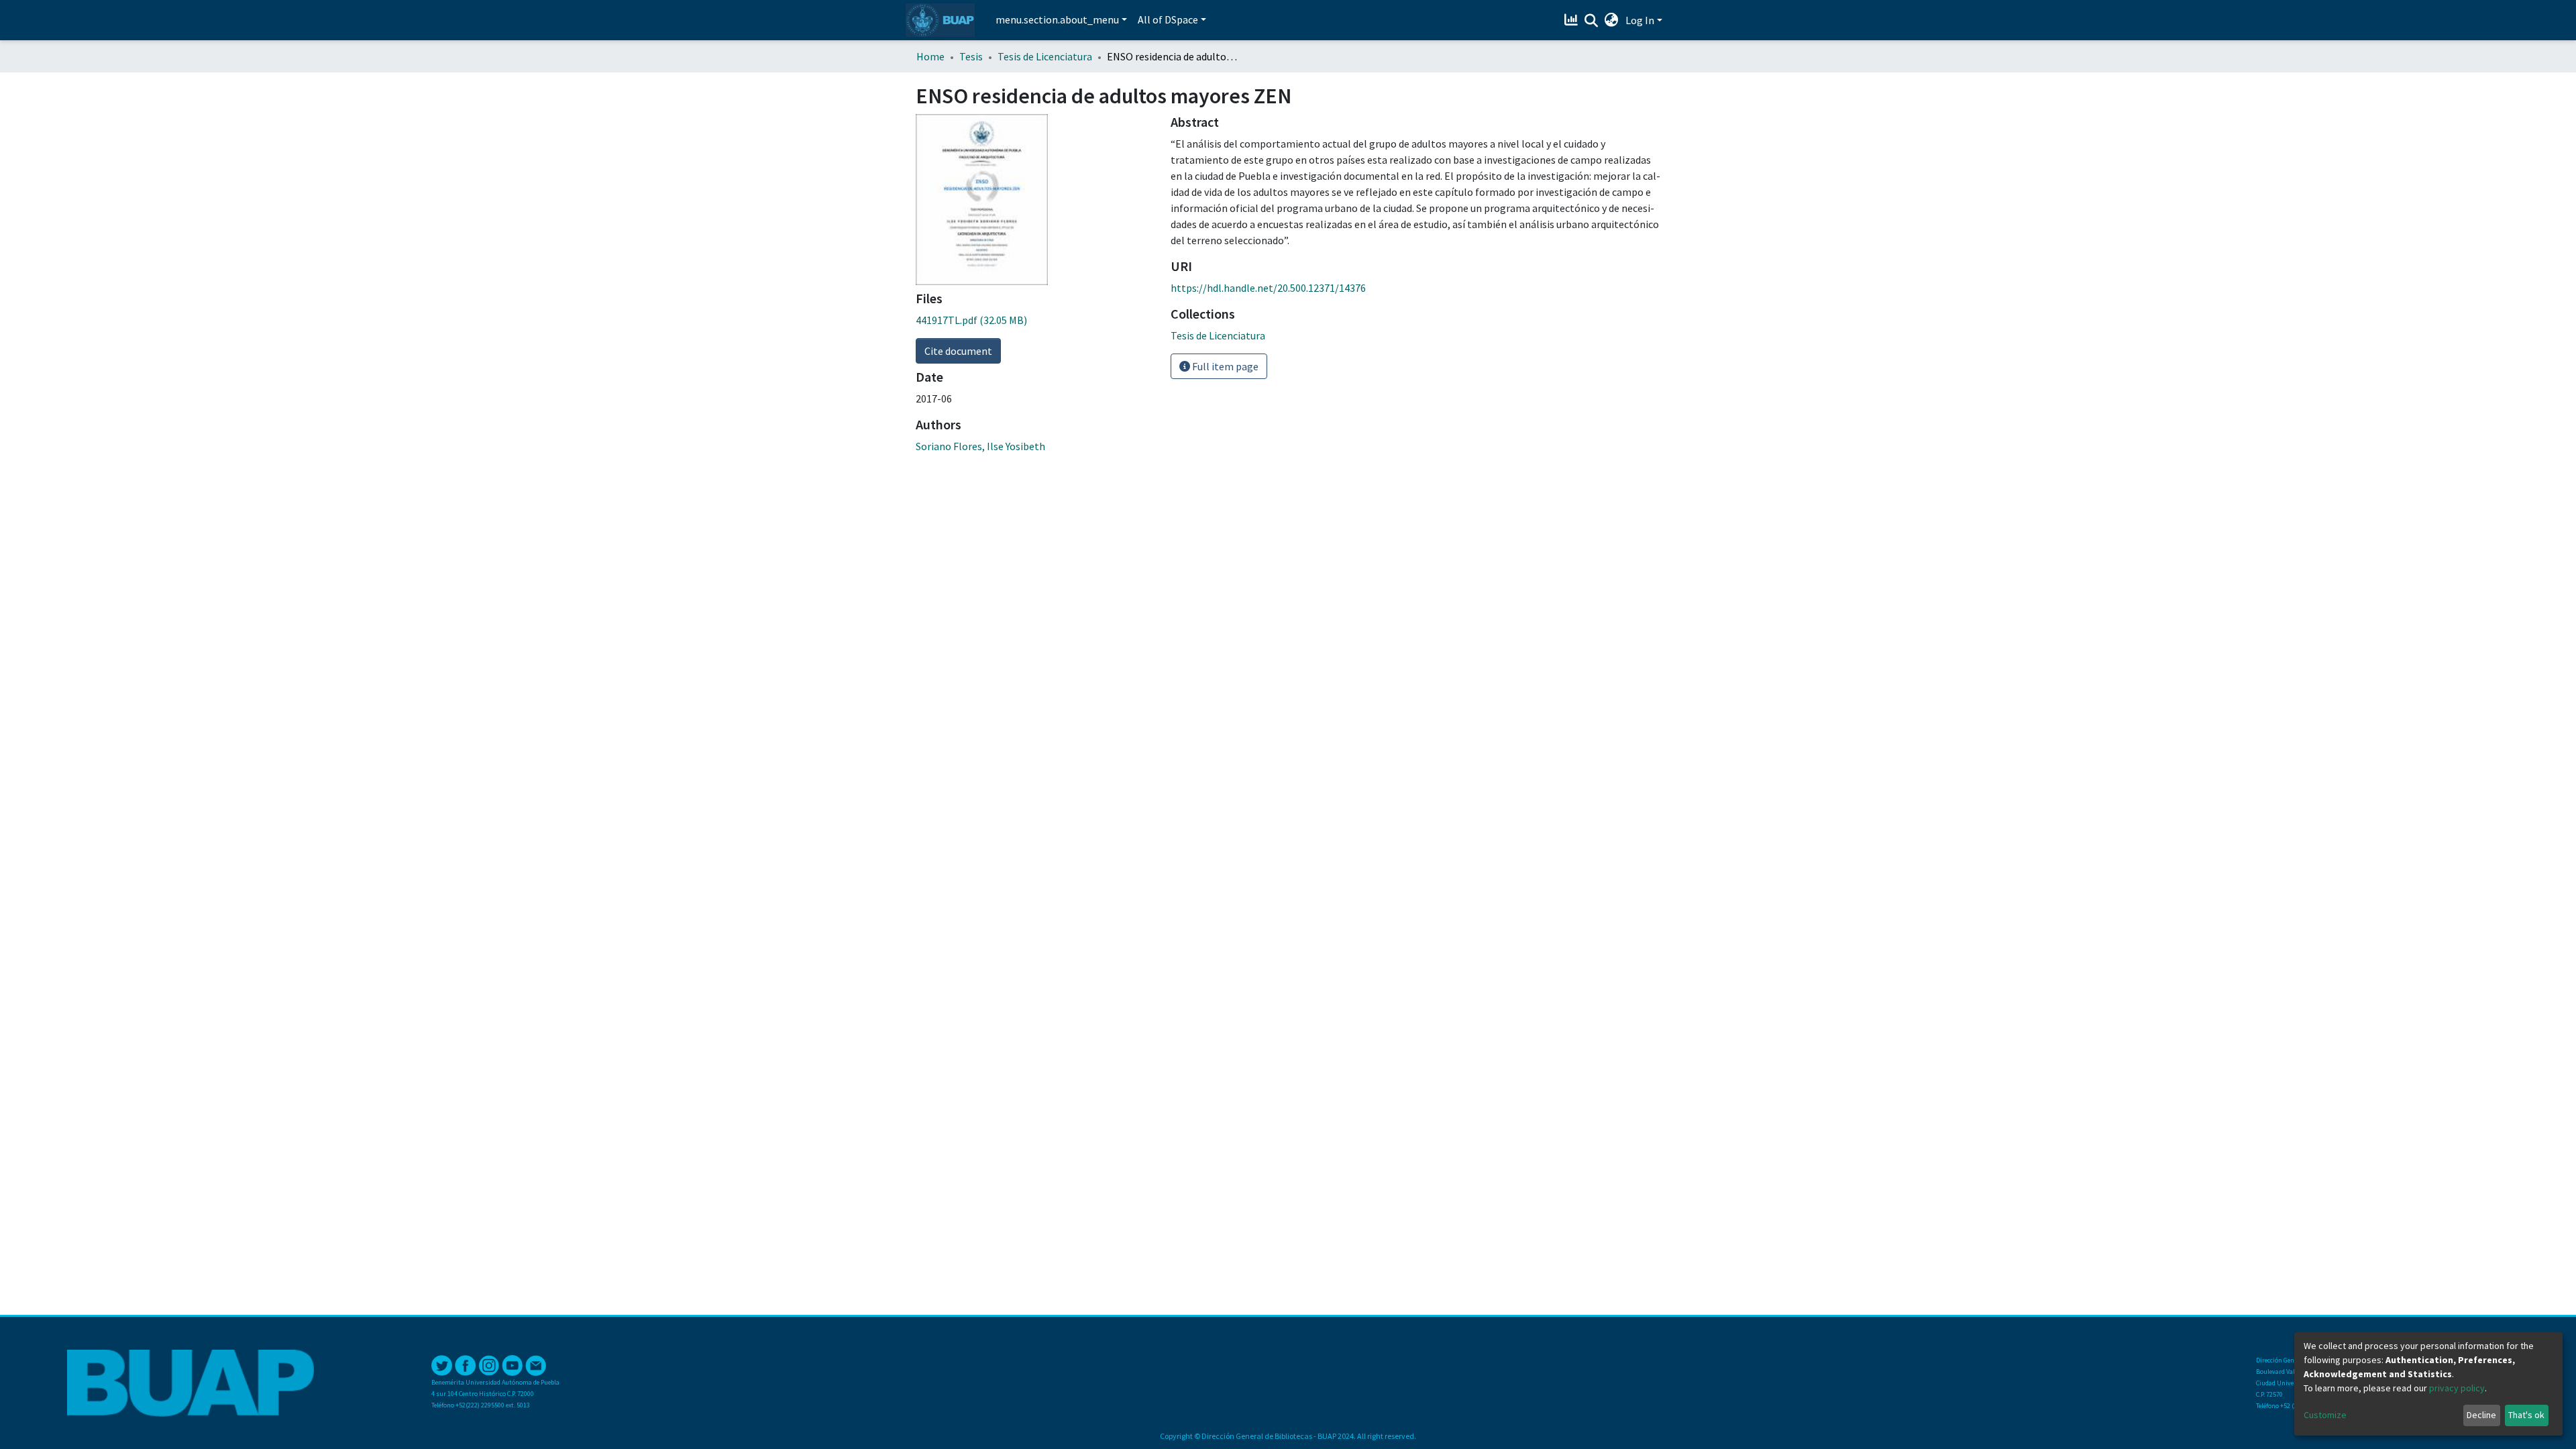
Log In (1640, 20)
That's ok (2526, 1415)
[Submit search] (1592, 21)
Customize (2325, 1415)
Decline (2481, 1415)
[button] (1612, 20)
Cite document (958, 351)
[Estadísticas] (1573, 20)
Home (930, 56)
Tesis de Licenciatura (1045, 56)
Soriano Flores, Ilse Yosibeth (980, 446)
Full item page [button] (1224, 366)
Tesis (971, 56)
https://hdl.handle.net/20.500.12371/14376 (1268, 288)
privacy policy (2457, 1388)
